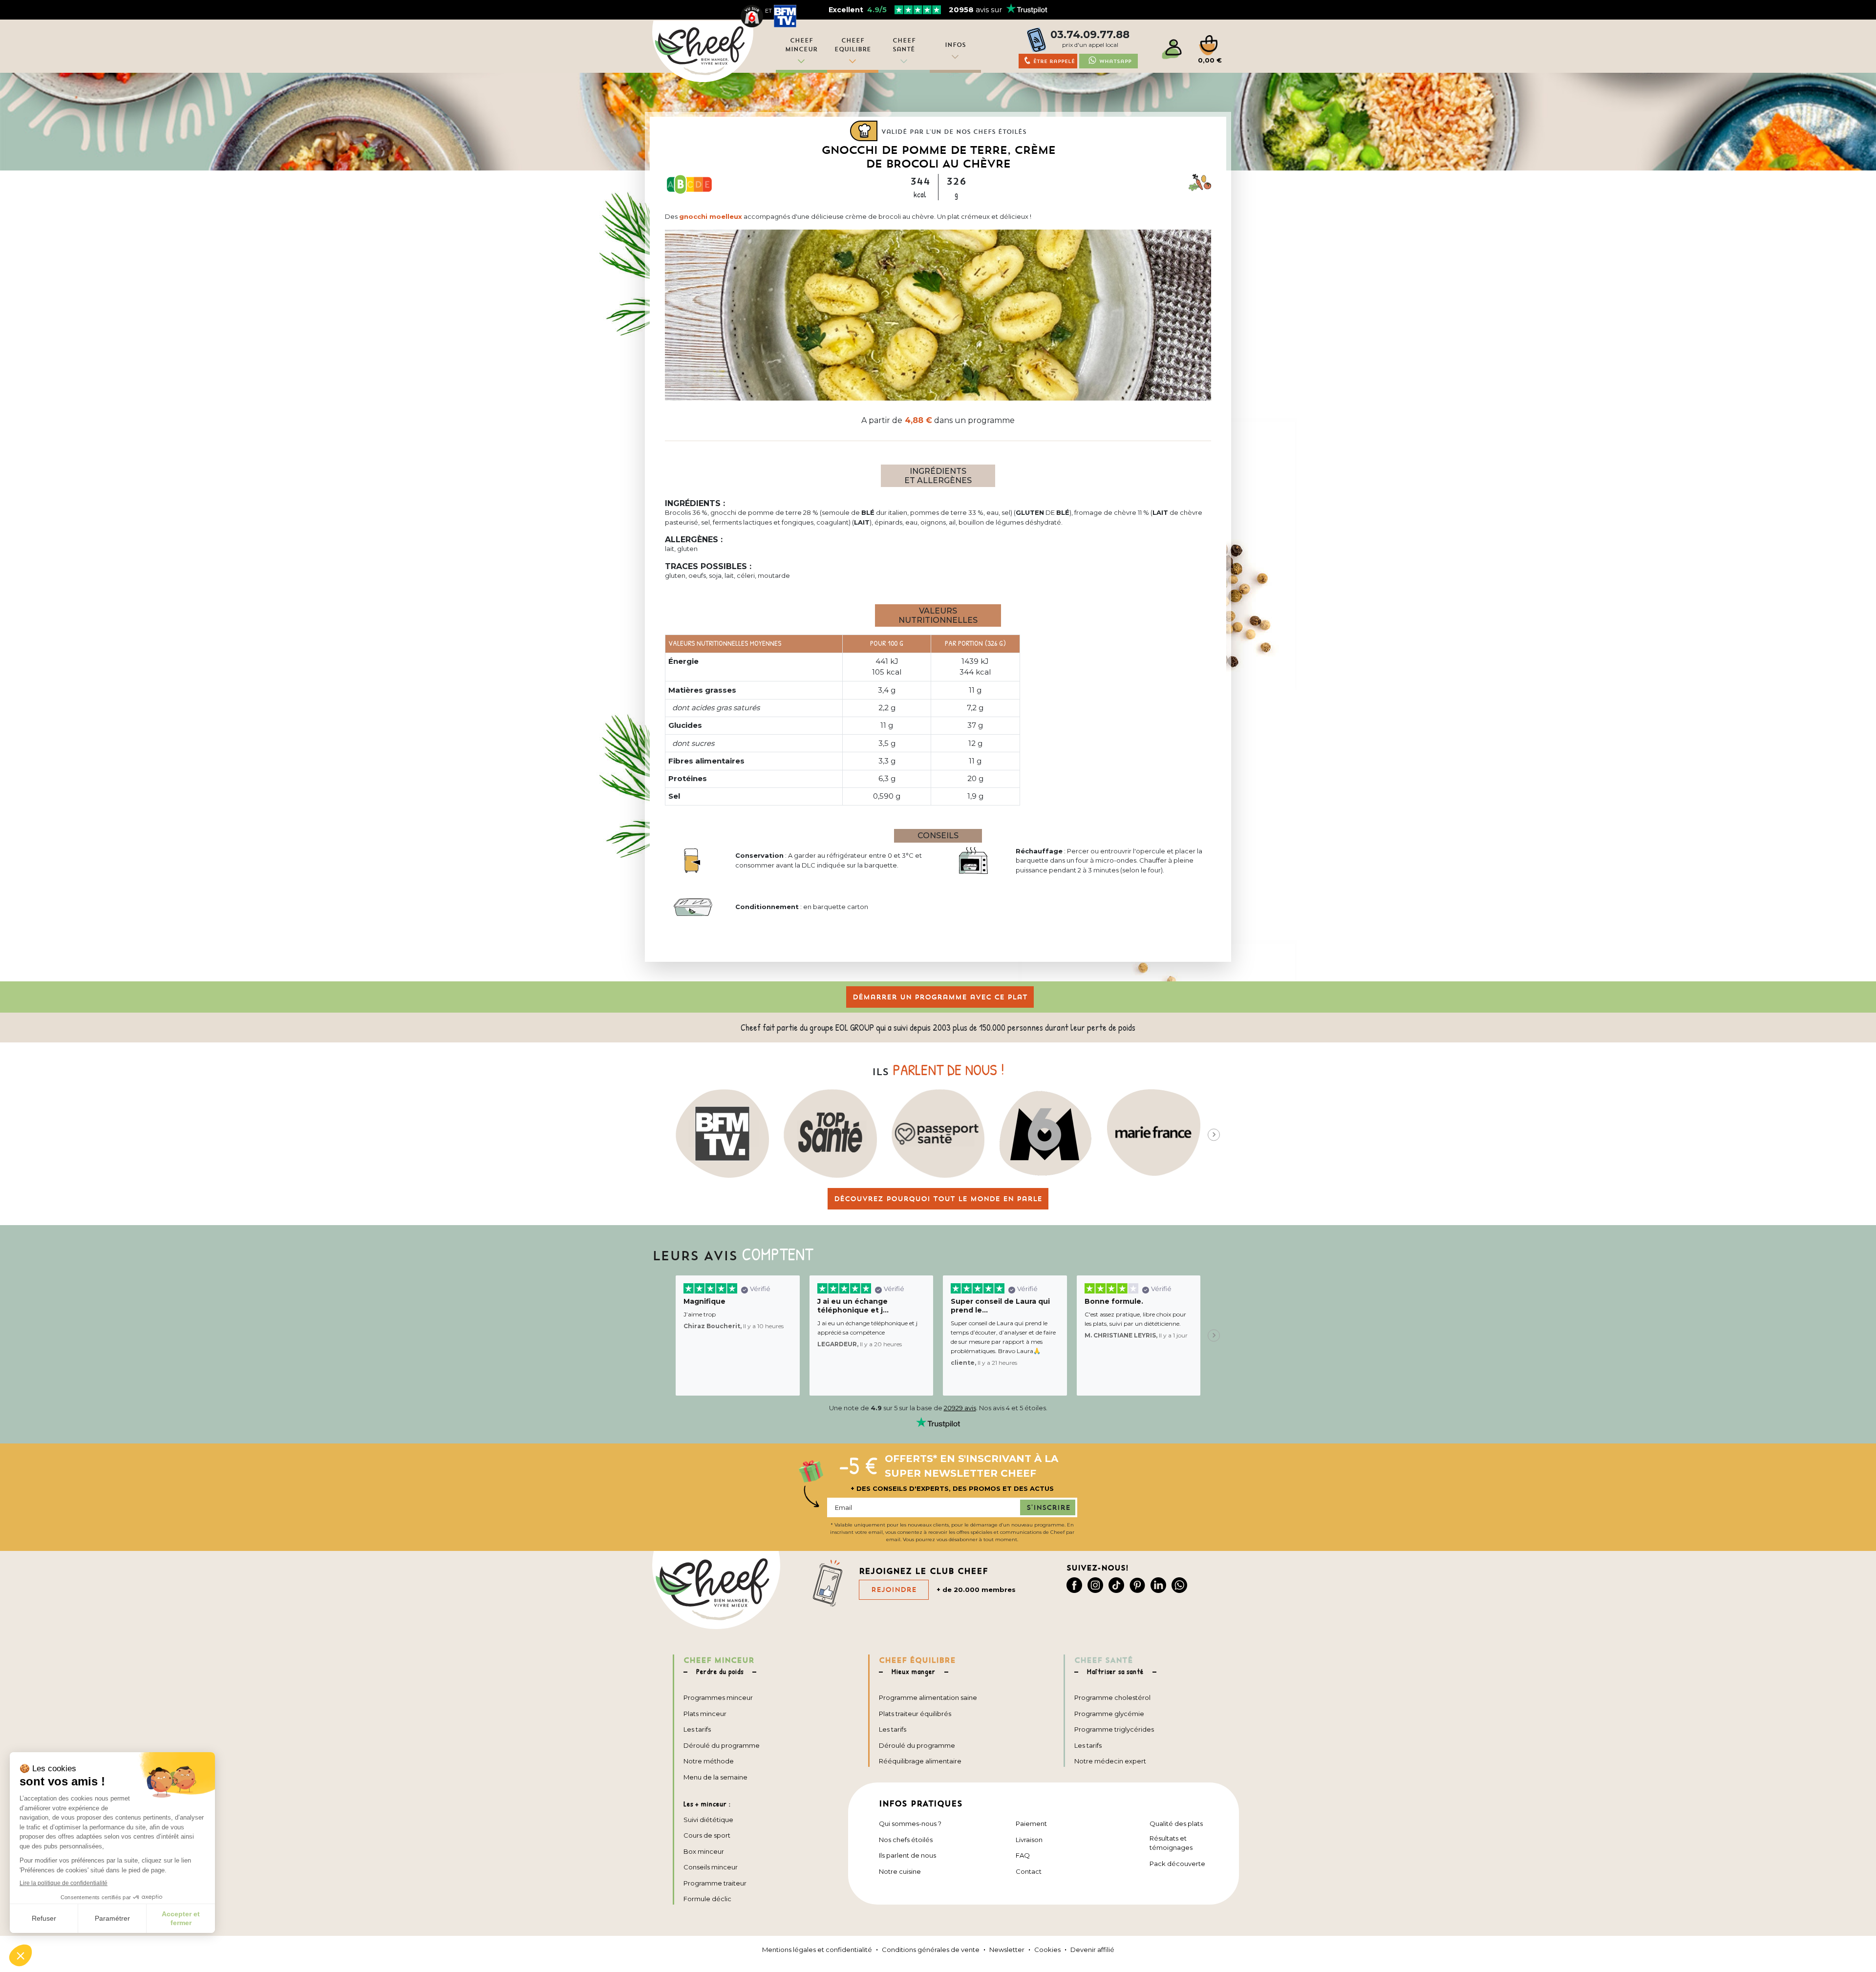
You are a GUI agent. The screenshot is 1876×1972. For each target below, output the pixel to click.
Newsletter (1007, 1950)
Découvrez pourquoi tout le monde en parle (938, 1199)
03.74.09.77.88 (1090, 34)
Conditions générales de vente (931, 1950)
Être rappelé (1054, 61)
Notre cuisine (900, 1871)
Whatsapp (1115, 61)
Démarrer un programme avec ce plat (940, 997)
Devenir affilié (1092, 1950)
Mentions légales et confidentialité (817, 1950)
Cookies (1047, 1950)
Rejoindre (894, 1590)
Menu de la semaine (715, 1777)
